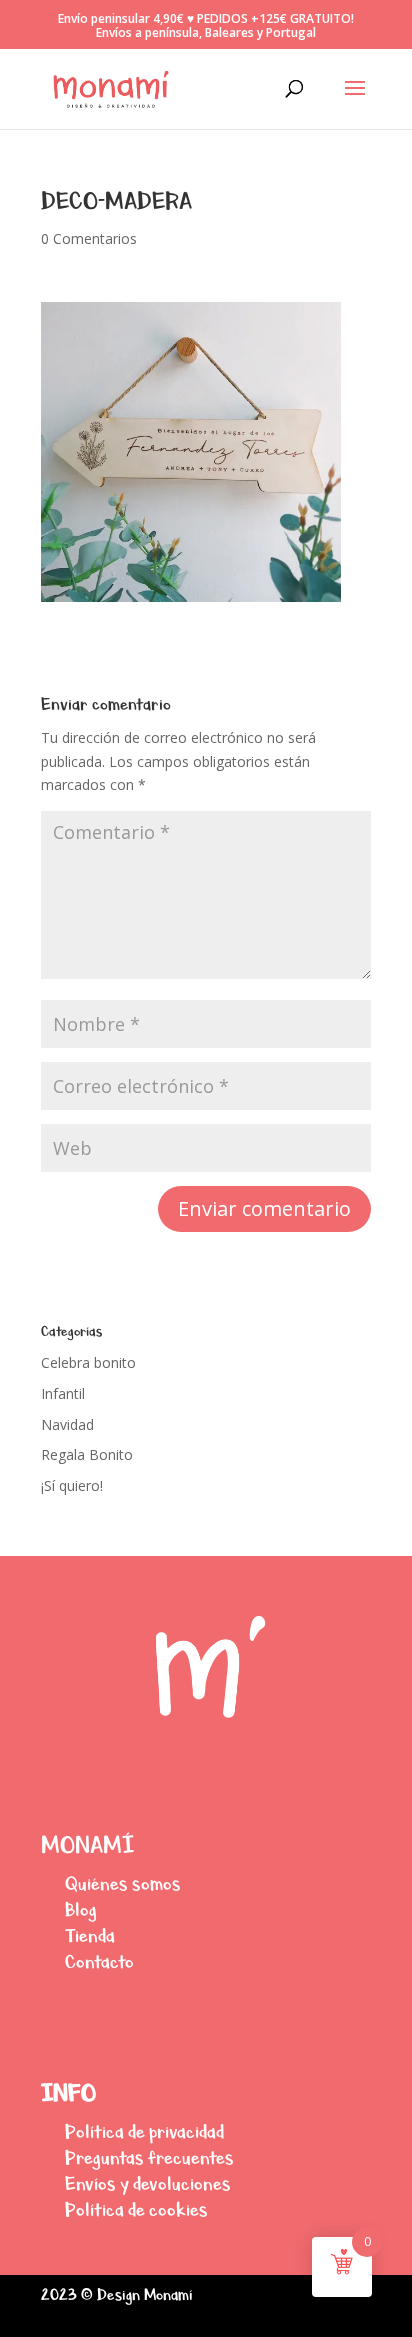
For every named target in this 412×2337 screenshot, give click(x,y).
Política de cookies (136, 2209)
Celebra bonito (88, 1362)
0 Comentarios (89, 238)
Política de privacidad (144, 2131)
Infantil (63, 1393)
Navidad (67, 1424)
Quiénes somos (123, 1883)
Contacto (99, 1961)
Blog (81, 1909)
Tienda (90, 1935)
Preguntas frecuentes (149, 2157)
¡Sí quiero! (72, 1485)
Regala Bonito (87, 1454)
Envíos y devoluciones (148, 2183)
